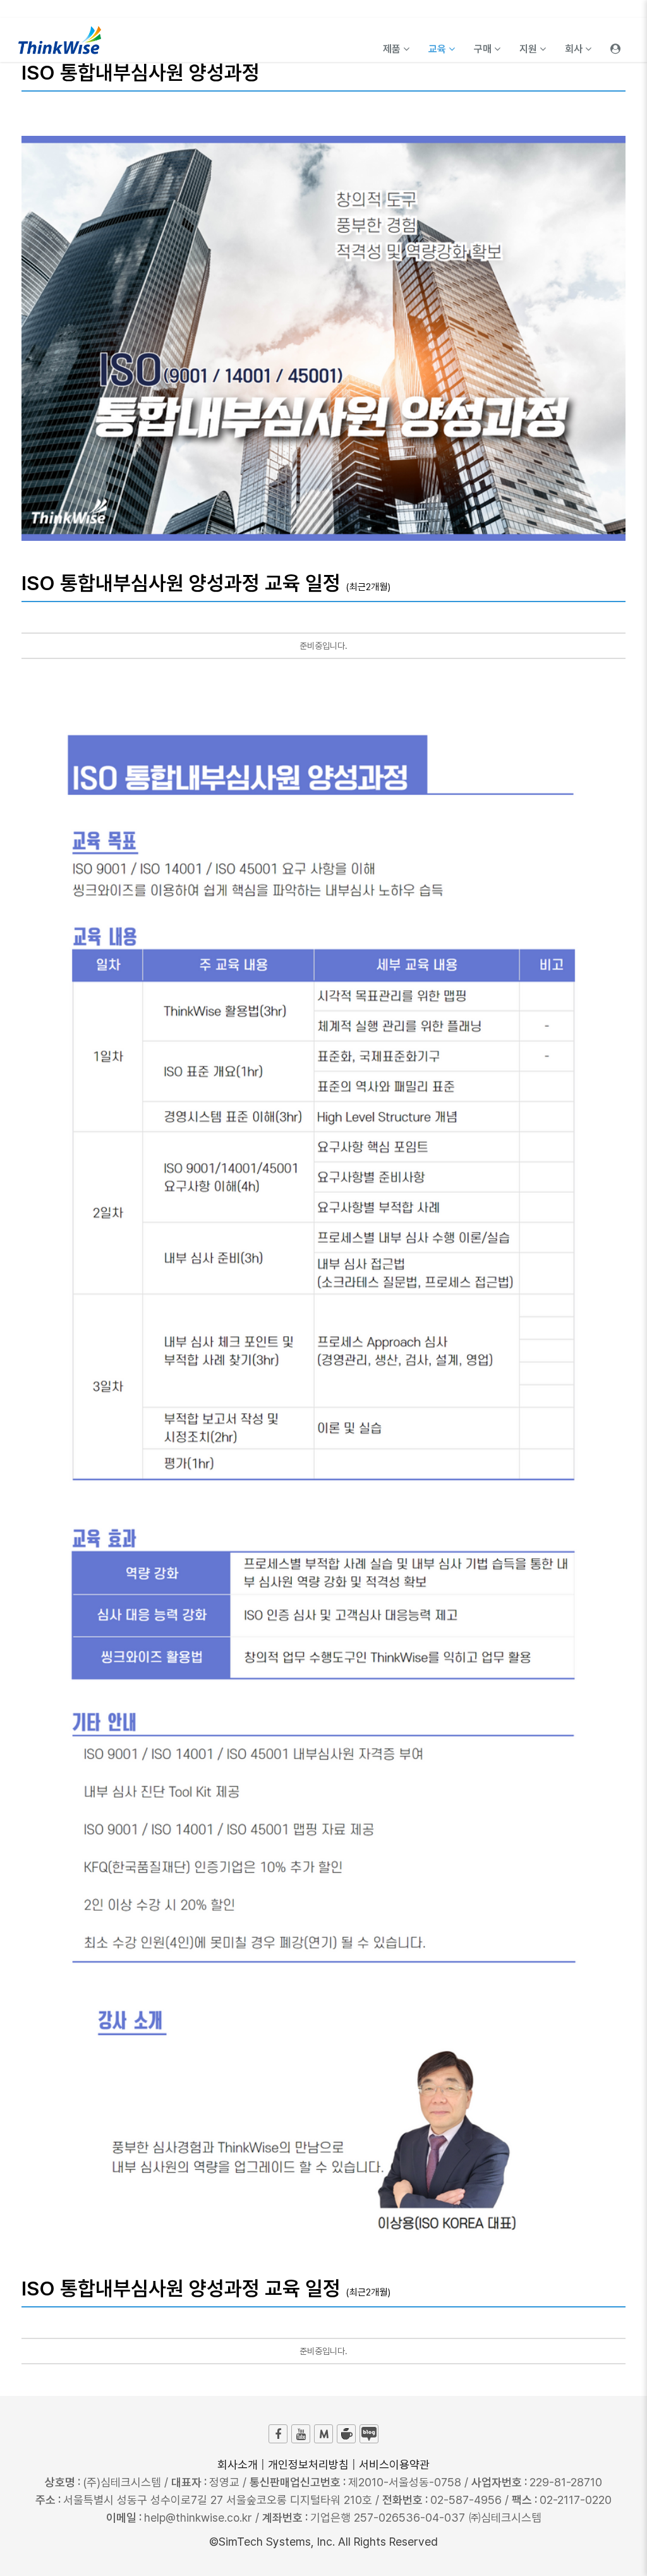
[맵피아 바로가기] (323, 2434)
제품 (393, 49)
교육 (438, 49)
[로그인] (615, 40)
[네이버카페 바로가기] (346, 2434)
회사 (575, 49)
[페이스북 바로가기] (278, 2434)
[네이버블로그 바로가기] (369, 2434)
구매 (484, 49)
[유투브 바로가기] (301, 2434)
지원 (529, 49)
